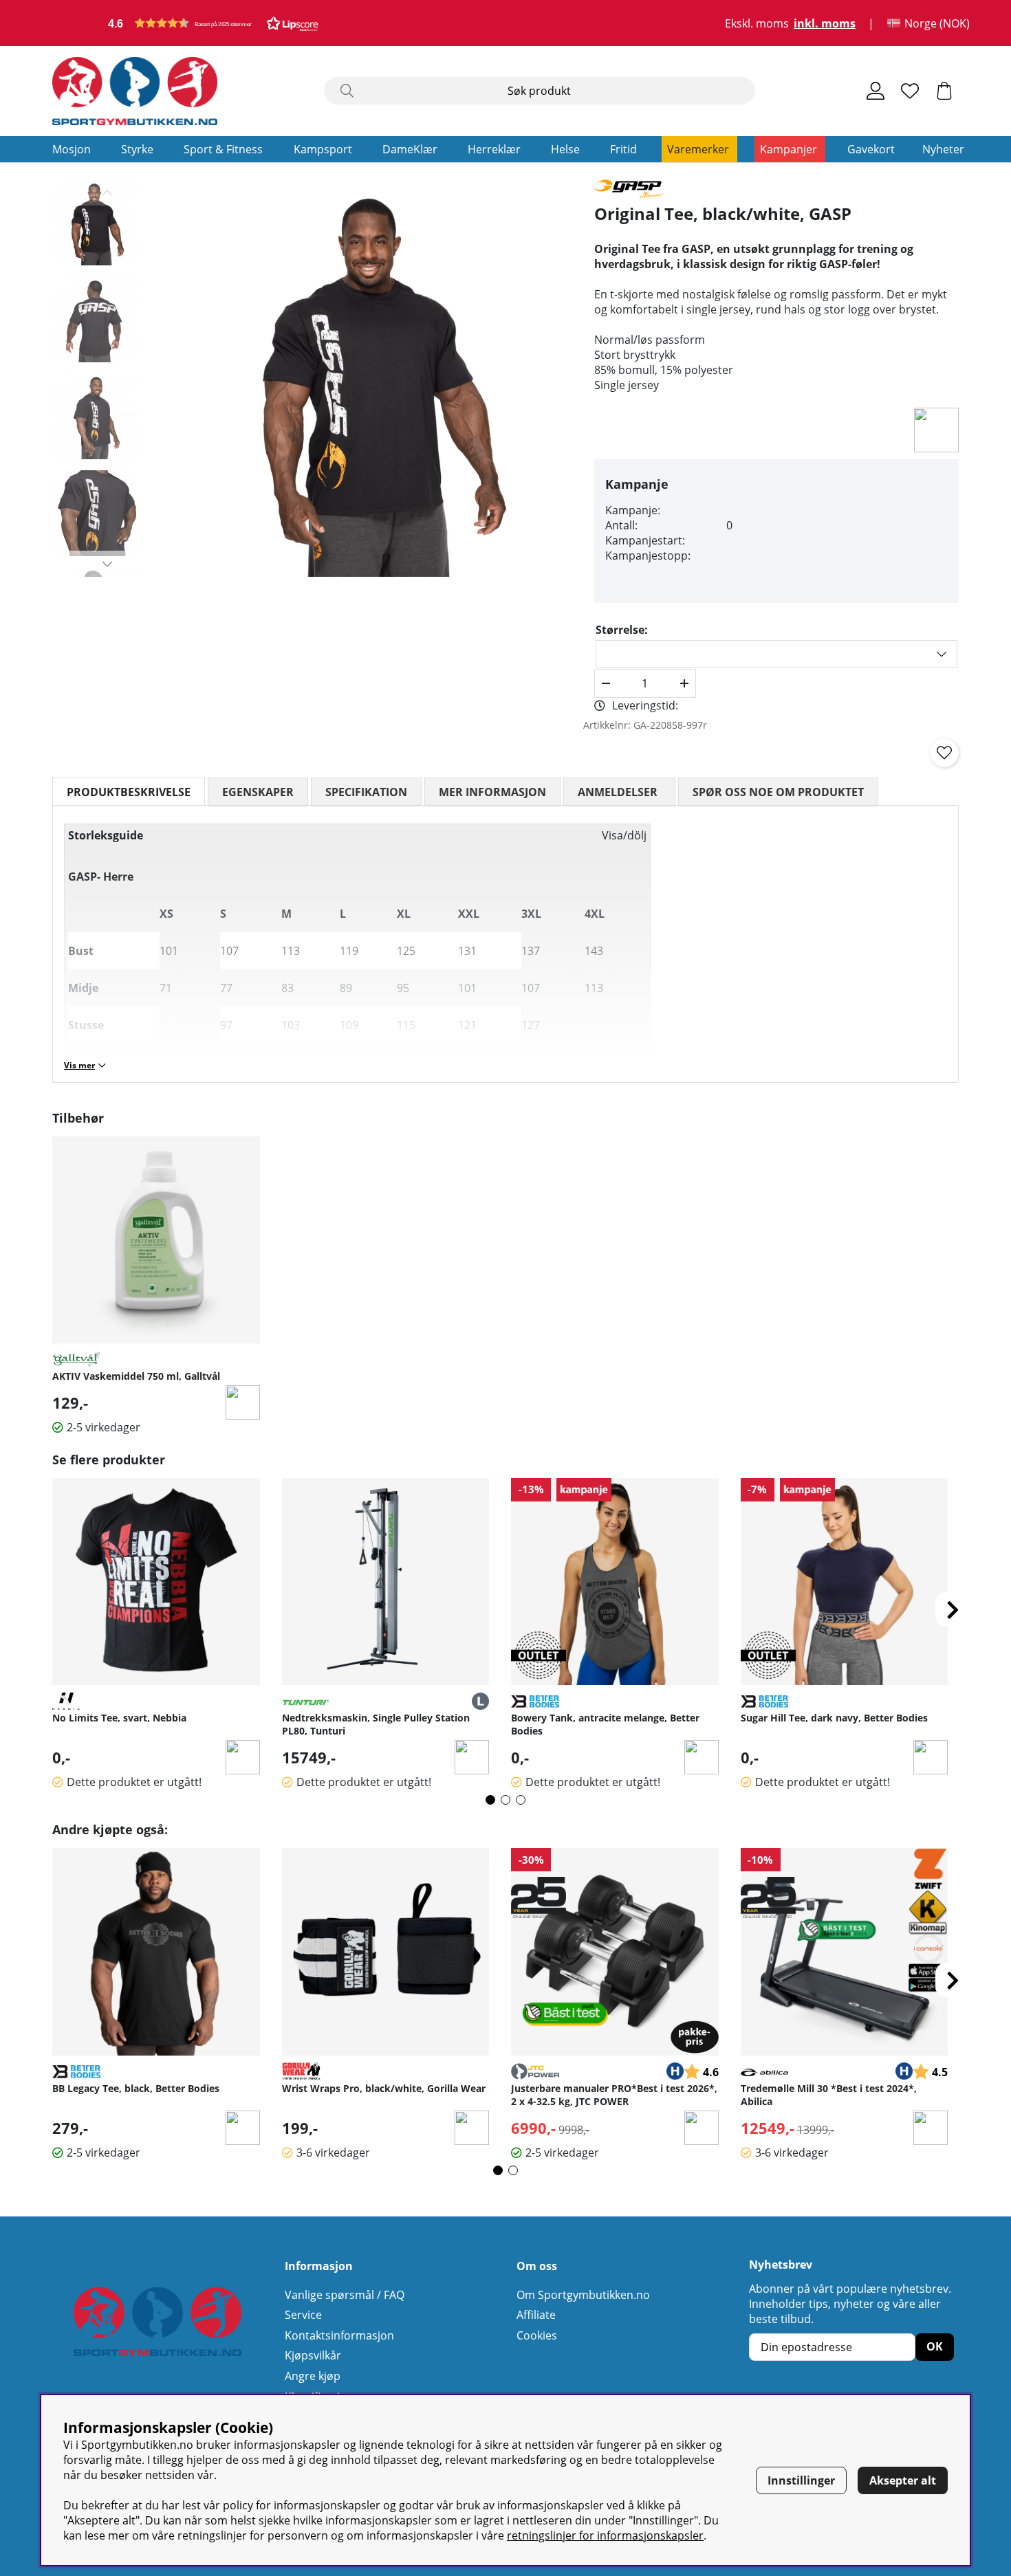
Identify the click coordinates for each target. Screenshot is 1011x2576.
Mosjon (72, 149)
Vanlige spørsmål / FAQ (345, 2295)
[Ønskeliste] (910, 91)
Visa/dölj (624, 835)
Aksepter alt (903, 2480)
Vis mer (79, 1065)
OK (935, 2346)
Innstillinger (801, 2480)
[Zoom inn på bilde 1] (373, 378)
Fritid (623, 149)
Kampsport (323, 149)
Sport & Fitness (223, 149)
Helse (565, 149)
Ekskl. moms (757, 23)
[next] (953, 1609)
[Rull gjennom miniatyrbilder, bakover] (108, 192)
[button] (213, 23)
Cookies (537, 2335)
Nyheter (943, 149)
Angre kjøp (313, 2376)
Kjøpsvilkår (313, 2355)
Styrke (137, 149)
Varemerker (698, 149)
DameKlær (410, 149)
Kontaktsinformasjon (339, 2335)
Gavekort (871, 149)
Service (303, 2315)
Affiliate (536, 2315)
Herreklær (494, 149)
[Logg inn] (876, 91)
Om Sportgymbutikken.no (583, 2295)
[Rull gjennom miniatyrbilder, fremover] (108, 564)
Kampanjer (789, 149)
